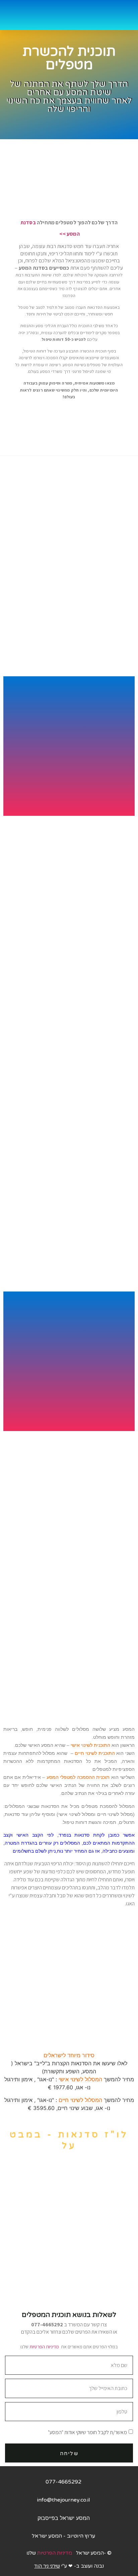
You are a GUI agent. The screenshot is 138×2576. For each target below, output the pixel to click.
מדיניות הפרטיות (45, 2347)
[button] (126, 15)
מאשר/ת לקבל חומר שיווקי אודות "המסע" (87, 2432)
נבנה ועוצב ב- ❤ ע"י (69, 2566)
